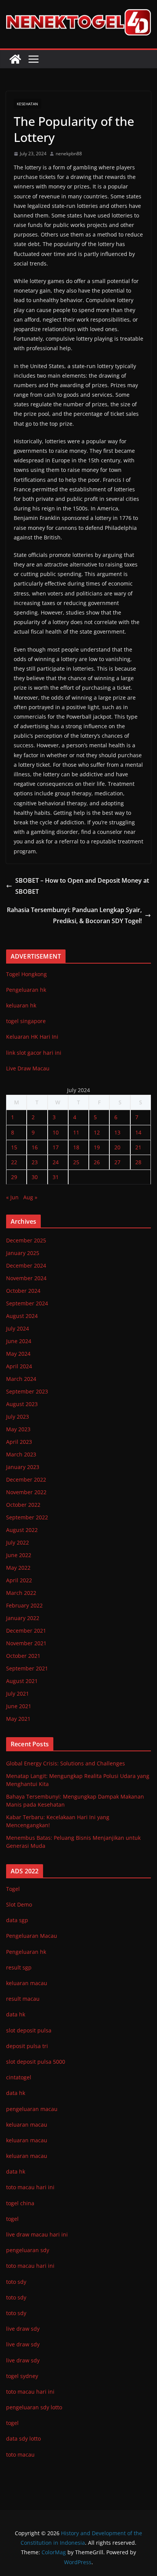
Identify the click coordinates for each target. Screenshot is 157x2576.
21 (138, 1147)
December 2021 (26, 1631)
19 (97, 1147)
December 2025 (26, 1240)
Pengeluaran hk (26, 990)
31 (56, 1177)
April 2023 (19, 1442)
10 (56, 1132)
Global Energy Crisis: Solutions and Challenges (66, 1763)
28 (138, 1162)
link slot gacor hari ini (34, 1053)
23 (35, 1162)
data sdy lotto (23, 2438)
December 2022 (26, 1479)
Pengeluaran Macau (32, 1936)
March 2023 (21, 1454)
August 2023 (22, 1404)
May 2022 (18, 1568)
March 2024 (21, 1379)
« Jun (12, 1197)
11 (76, 1132)
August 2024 (22, 1316)
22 (14, 1162)
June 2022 (19, 1555)
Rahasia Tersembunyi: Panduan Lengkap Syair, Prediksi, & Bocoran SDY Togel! (74, 915)
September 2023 (27, 1391)
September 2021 (27, 1668)
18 (76, 1147)
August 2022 (22, 1530)
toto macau (20, 2455)
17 (56, 1147)
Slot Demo (19, 1904)
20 (117, 1147)
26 (97, 1162)
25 (76, 1162)
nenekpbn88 (69, 154)
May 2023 (18, 1429)
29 (14, 1177)
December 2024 (26, 1265)
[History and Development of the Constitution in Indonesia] (15, 59)
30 (35, 1177)
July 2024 (18, 1328)
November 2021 (26, 1643)
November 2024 (26, 1278)
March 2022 (21, 1593)
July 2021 (18, 1693)
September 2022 (27, 1517)
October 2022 (23, 1505)
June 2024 (19, 1341)
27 (117, 1162)
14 (138, 1132)
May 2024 (18, 1354)
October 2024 (23, 1291)
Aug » (30, 1197)
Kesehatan (27, 104)
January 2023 (23, 1467)
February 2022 (24, 1605)
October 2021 (23, 1656)
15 (14, 1147)
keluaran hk (21, 1005)
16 (35, 1147)
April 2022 (19, 1580)
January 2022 (23, 1618)
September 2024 (27, 1303)
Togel (13, 1889)
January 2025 (23, 1253)
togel (12, 2423)
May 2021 (18, 1719)
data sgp (17, 1920)
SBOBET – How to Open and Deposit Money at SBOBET (82, 886)
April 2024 (19, 1366)
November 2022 (26, 1492)
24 (56, 1162)
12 (97, 1132)
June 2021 (19, 1706)
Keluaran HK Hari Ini (32, 1037)
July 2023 (18, 1417)
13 (117, 1132)
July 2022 (18, 1542)
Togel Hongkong (26, 974)
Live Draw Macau (28, 1068)
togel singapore (26, 1021)
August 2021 (22, 1681)
